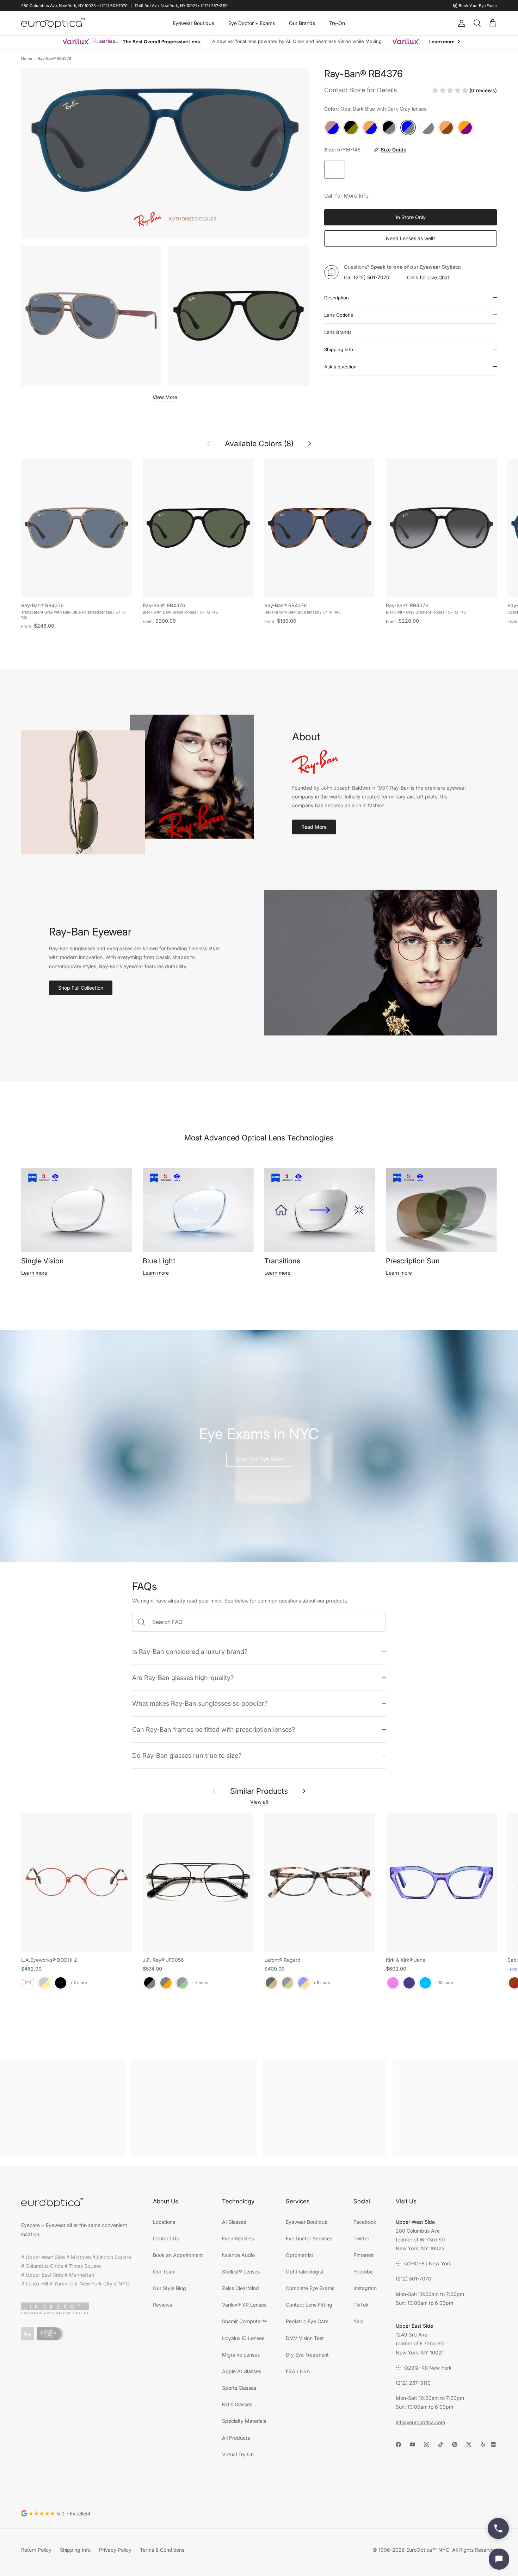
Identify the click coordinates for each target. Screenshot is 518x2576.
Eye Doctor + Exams (252, 23)
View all (259, 1802)
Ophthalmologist (305, 2272)
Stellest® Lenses (241, 2272)
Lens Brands (338, 332)
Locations (164, 2222)
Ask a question (340, 367)
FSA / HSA (298, 2371)
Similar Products (259, 1791)
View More (165, 397)
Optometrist (300, 2255)
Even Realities (238, 2238)
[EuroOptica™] (53, 23)
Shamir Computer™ (245, 2321)
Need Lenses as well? (411, 238)
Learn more (34, 1273)
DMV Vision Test (305, 2338)
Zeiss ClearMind (241, 2288)
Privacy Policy (115, 2550)
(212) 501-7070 (372, 277)
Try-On (337, 23)
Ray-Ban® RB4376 (54, 58)
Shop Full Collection (81, 988)
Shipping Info (339, 349)
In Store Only (411, 217)
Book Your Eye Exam (259, 1459)
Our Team (164, 2272)
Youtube (363, 2272)
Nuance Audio (238, 2255)
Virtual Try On (238, 2454)
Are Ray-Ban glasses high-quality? (183, 1678)
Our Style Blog (169, 2288)
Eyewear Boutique (193, 23)
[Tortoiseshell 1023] (271, 1983)
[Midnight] (409, 1983)
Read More (314, 827)
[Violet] (393, 1983)
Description (337, 298)
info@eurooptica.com (420, 2422)
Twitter (361, 2238)
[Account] (460, 23)
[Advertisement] (63, 2108)
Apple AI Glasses (242, 2371)
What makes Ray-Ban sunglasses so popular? (200, 1703)
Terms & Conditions (162, 2550)
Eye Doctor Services (309, 2238)
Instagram (365, 2288)
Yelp (359, 2321)
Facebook (365, 2222)
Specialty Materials (244, 2421)
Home (27, 58)
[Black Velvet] (61, 1983)
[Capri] (425, 1983)
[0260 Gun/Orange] (166, 1983)
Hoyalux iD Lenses (243, 2338)
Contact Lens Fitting (309, 2305)
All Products (236, 2438)
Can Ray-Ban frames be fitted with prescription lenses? (214, 1729)
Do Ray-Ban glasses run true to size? (187, 1755)
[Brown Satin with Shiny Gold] (44, 1983)
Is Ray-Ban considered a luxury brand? (190, 1651)
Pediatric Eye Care (307, 2321)
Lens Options (339, 315)
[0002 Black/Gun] (150, 1983)
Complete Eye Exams (310, 2288)
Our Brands (302, 23)
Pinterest (364, 2255)
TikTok (361, 2305)
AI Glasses (234, 2222)
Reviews (162, 2305)
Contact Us (166, 2238)
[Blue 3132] (304, 1983)
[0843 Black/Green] (182, 1983)
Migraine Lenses (241, 2355)
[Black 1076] (288, 1983)
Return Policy (36, 2550)
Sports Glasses (239, 2388)
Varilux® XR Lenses (244, 2305)
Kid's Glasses (237, 2404)
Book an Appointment (178, 2255)
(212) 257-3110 (413, 2383)
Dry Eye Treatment (307, 2355)
